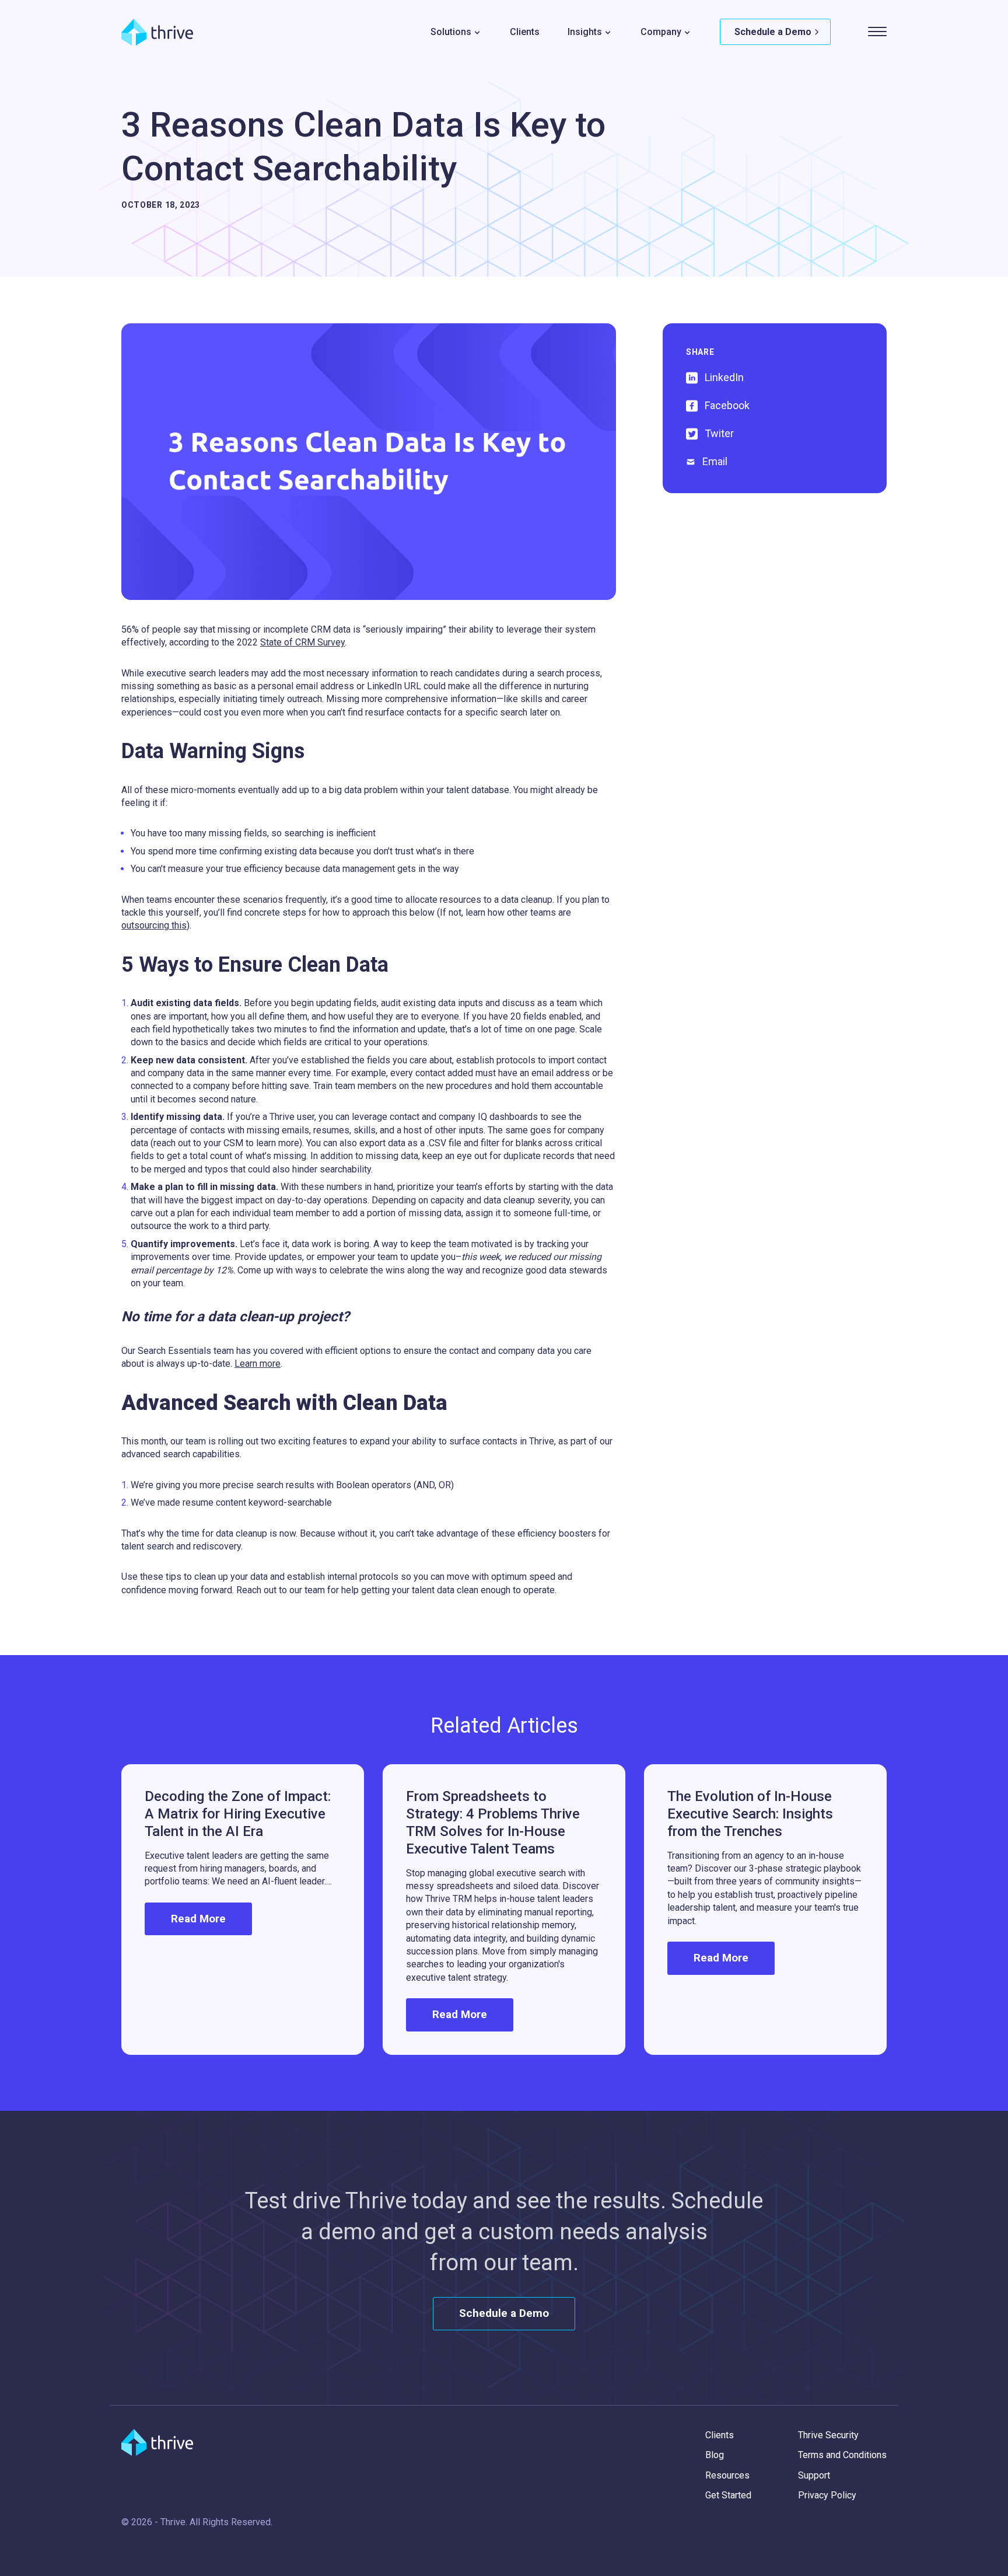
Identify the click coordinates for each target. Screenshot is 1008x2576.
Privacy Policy (827, 2495)
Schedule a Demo (773, 32)
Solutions (451, 32)
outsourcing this (154, 925)
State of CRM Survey (302, 642)
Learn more (258, 1364)
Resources (727, 2475)
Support (814, 2475)
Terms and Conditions (842, 2455)
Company (661, 32)
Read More (198, 1919)
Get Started (728, 2495)
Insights (585, 32)
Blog (715, 2455)
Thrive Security (828, 2435)
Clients (525, 32)
